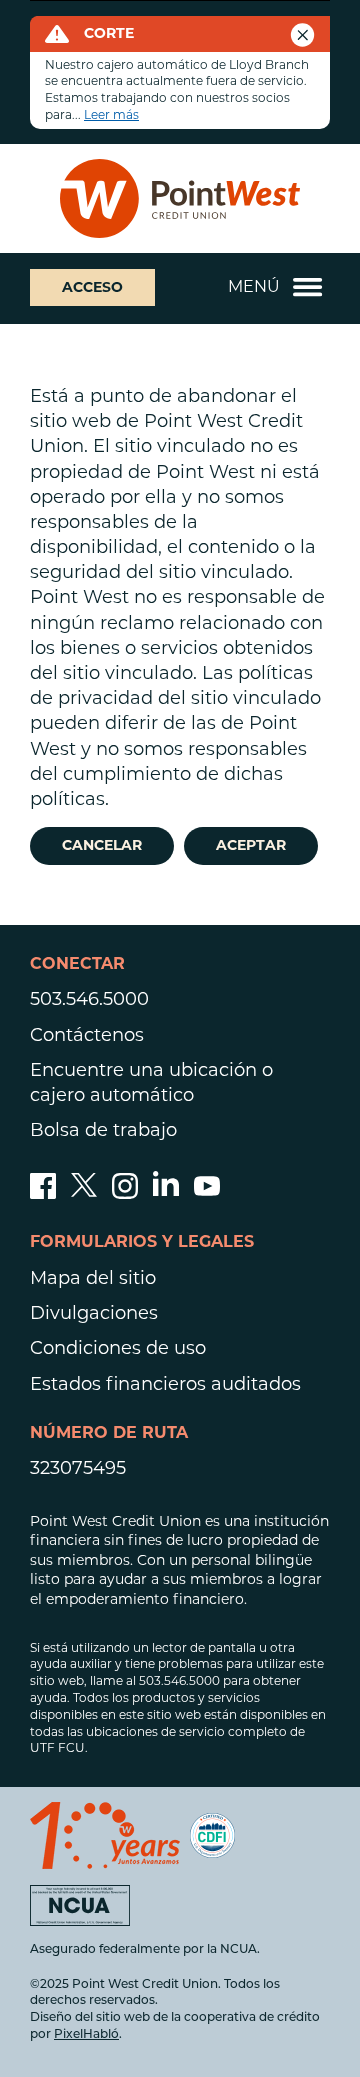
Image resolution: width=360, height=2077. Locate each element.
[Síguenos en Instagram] (125, 1193)
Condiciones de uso (118, 1348)
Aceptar (251, 845)
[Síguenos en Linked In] (166, 1190)
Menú (254, 286)
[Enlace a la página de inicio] (180, 198)
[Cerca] (302, 29)
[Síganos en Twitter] (84, 1193)
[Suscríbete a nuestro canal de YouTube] (207, 1193)
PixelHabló (86, 2035)
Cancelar (102, 845)
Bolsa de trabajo (103, 1130)
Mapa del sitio (93, 1278)
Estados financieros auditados (165, 1384)
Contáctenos (87, 1035)
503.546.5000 (89, 999)
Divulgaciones (94, 1313)
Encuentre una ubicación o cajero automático (151, 1082)
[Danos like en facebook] (43, 1193)
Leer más (111, 114)
